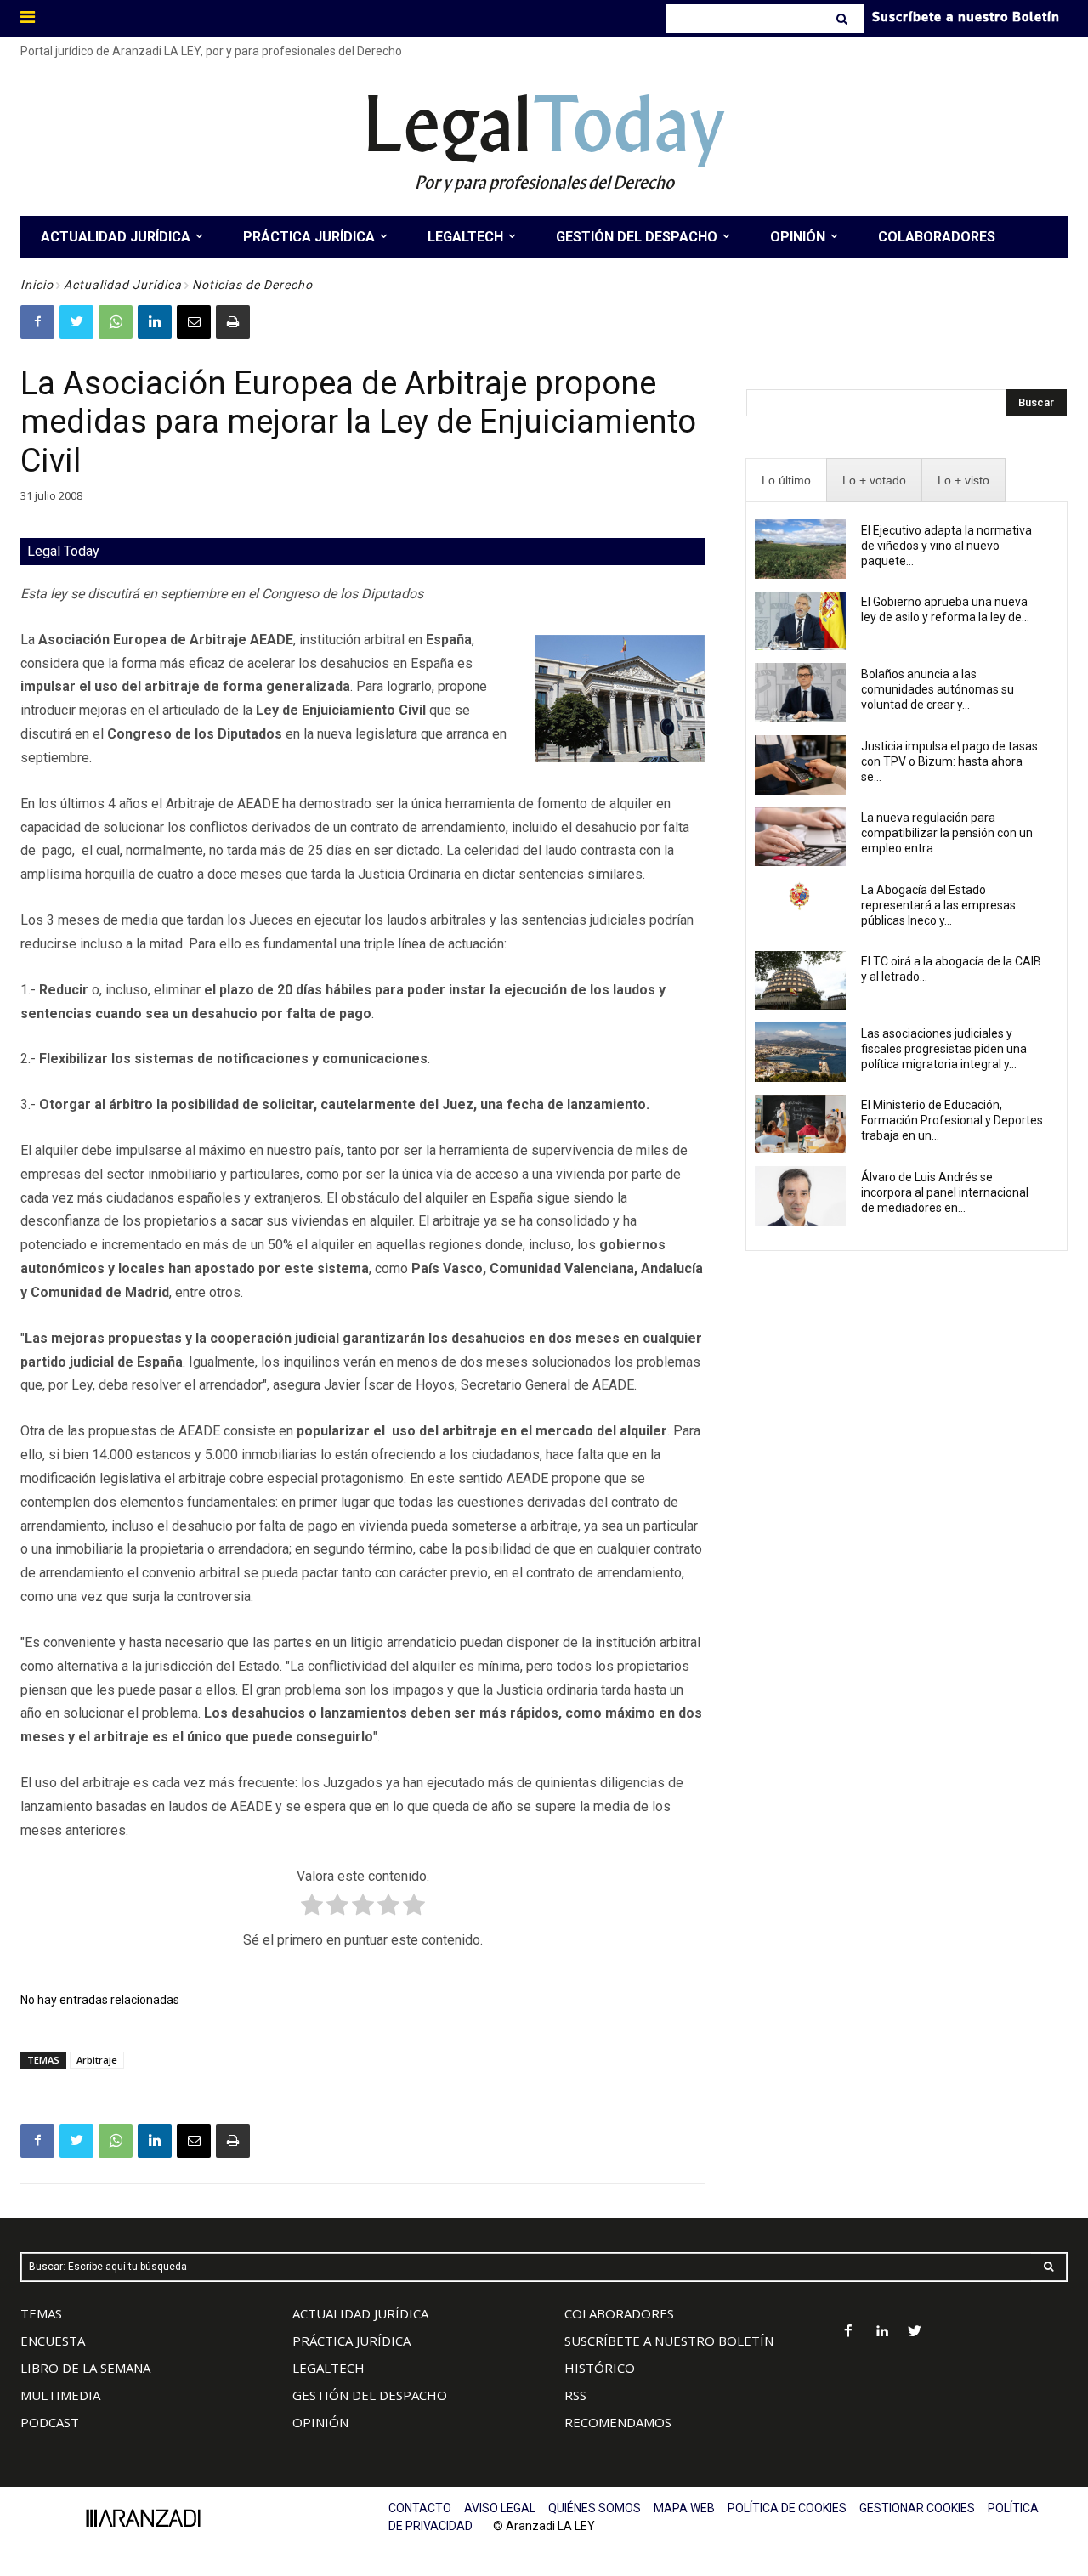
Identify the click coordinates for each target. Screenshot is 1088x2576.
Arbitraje (97, 2060)
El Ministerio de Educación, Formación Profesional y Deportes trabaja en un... (952, 1120)
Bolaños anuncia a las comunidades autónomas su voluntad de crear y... (938, 689)
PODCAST (50, 2422)
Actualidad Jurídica (123, 285)
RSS (575, 2395)
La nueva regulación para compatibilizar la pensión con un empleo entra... (947, 833)
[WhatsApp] (116, 322)
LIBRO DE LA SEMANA (85, 2368)
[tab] (786, 481)
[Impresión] (233, 322)
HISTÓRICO (600, 2368)
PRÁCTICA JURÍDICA (351, 2341)
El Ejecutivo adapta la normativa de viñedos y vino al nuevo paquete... (946, 546)
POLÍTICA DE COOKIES (787, 2508)
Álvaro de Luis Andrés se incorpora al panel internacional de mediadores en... (945, 1192)
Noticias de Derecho (252, 285)
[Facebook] (37, 322)
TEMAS (41, 2313)
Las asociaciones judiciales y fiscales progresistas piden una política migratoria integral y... (944, 1049)
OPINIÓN (320, 2422)
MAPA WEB (684, 2508)
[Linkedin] (155, 322)
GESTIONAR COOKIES (917, 2508)
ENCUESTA (53, 2341)
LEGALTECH (329, 2368)
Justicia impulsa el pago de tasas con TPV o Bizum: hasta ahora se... (949, 761)
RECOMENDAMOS (618, 2422)
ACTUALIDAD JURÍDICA (360, 2313)
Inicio (37, 285)
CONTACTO (420, 2508)
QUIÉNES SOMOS (595, 2508)
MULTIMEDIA (60, 2395)
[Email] (194, 322)
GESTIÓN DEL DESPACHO (370, 2395)
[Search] (844, 19)
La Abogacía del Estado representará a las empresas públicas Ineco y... (938, 905)
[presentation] (786, 481)
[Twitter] (76, 322)
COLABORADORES (619, 2313)
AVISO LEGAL (500, 2508)
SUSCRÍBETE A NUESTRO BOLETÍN (669, 2341)
